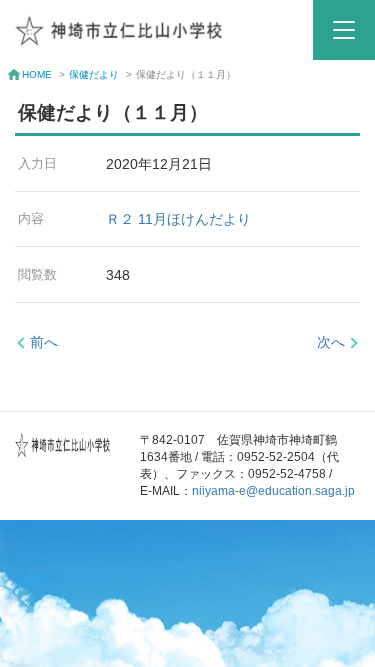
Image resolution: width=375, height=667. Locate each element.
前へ (44, 342)
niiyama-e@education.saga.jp (273, 491)
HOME (37, 74)
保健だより (94, 74)
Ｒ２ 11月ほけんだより (178, 219)
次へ (331, 342)
